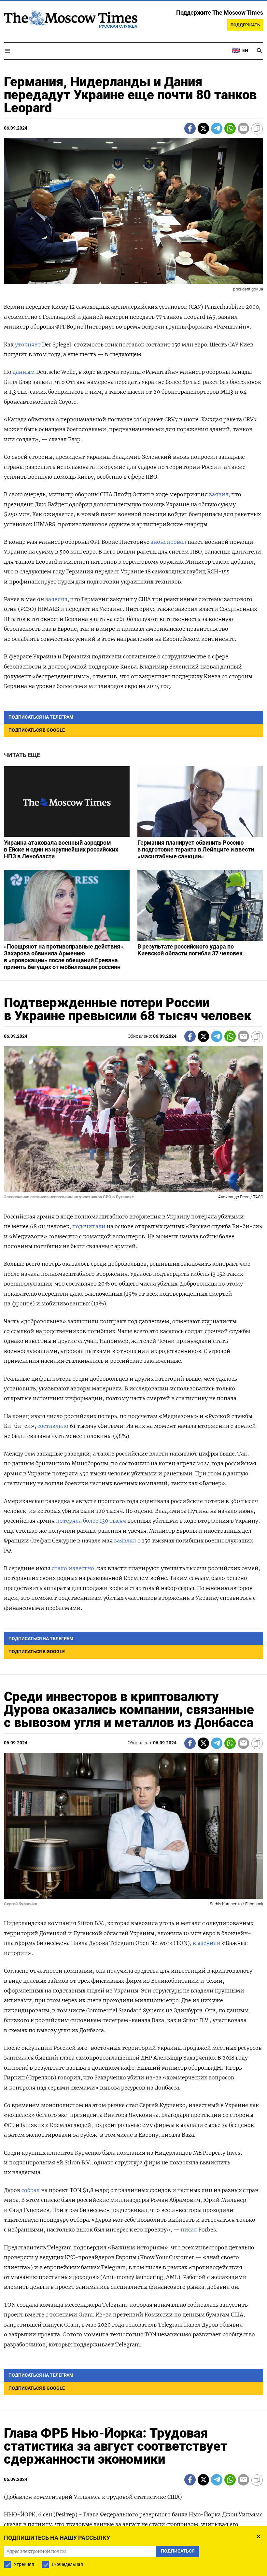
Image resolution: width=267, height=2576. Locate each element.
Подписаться (133, 1326)
